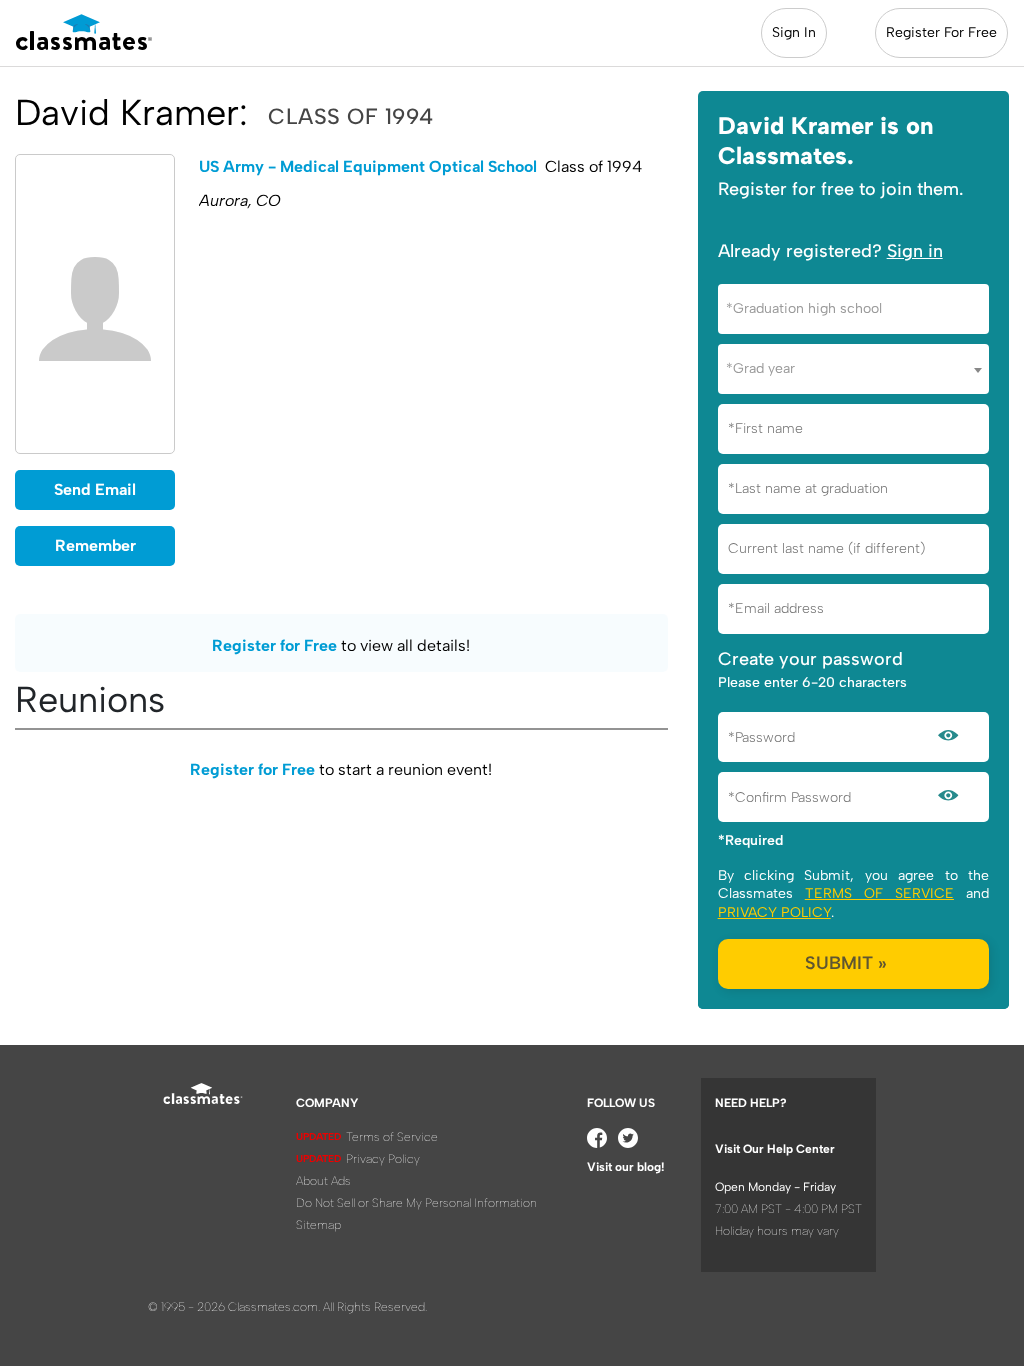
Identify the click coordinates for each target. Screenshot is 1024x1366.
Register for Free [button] (274, 645)
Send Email (95, 489)
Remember (95, 545)
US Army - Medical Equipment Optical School (368, 166)
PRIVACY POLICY (774, 912)
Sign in (915, 251)
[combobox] (853, 309)
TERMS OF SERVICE (879, 893)
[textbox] (853, 308)
